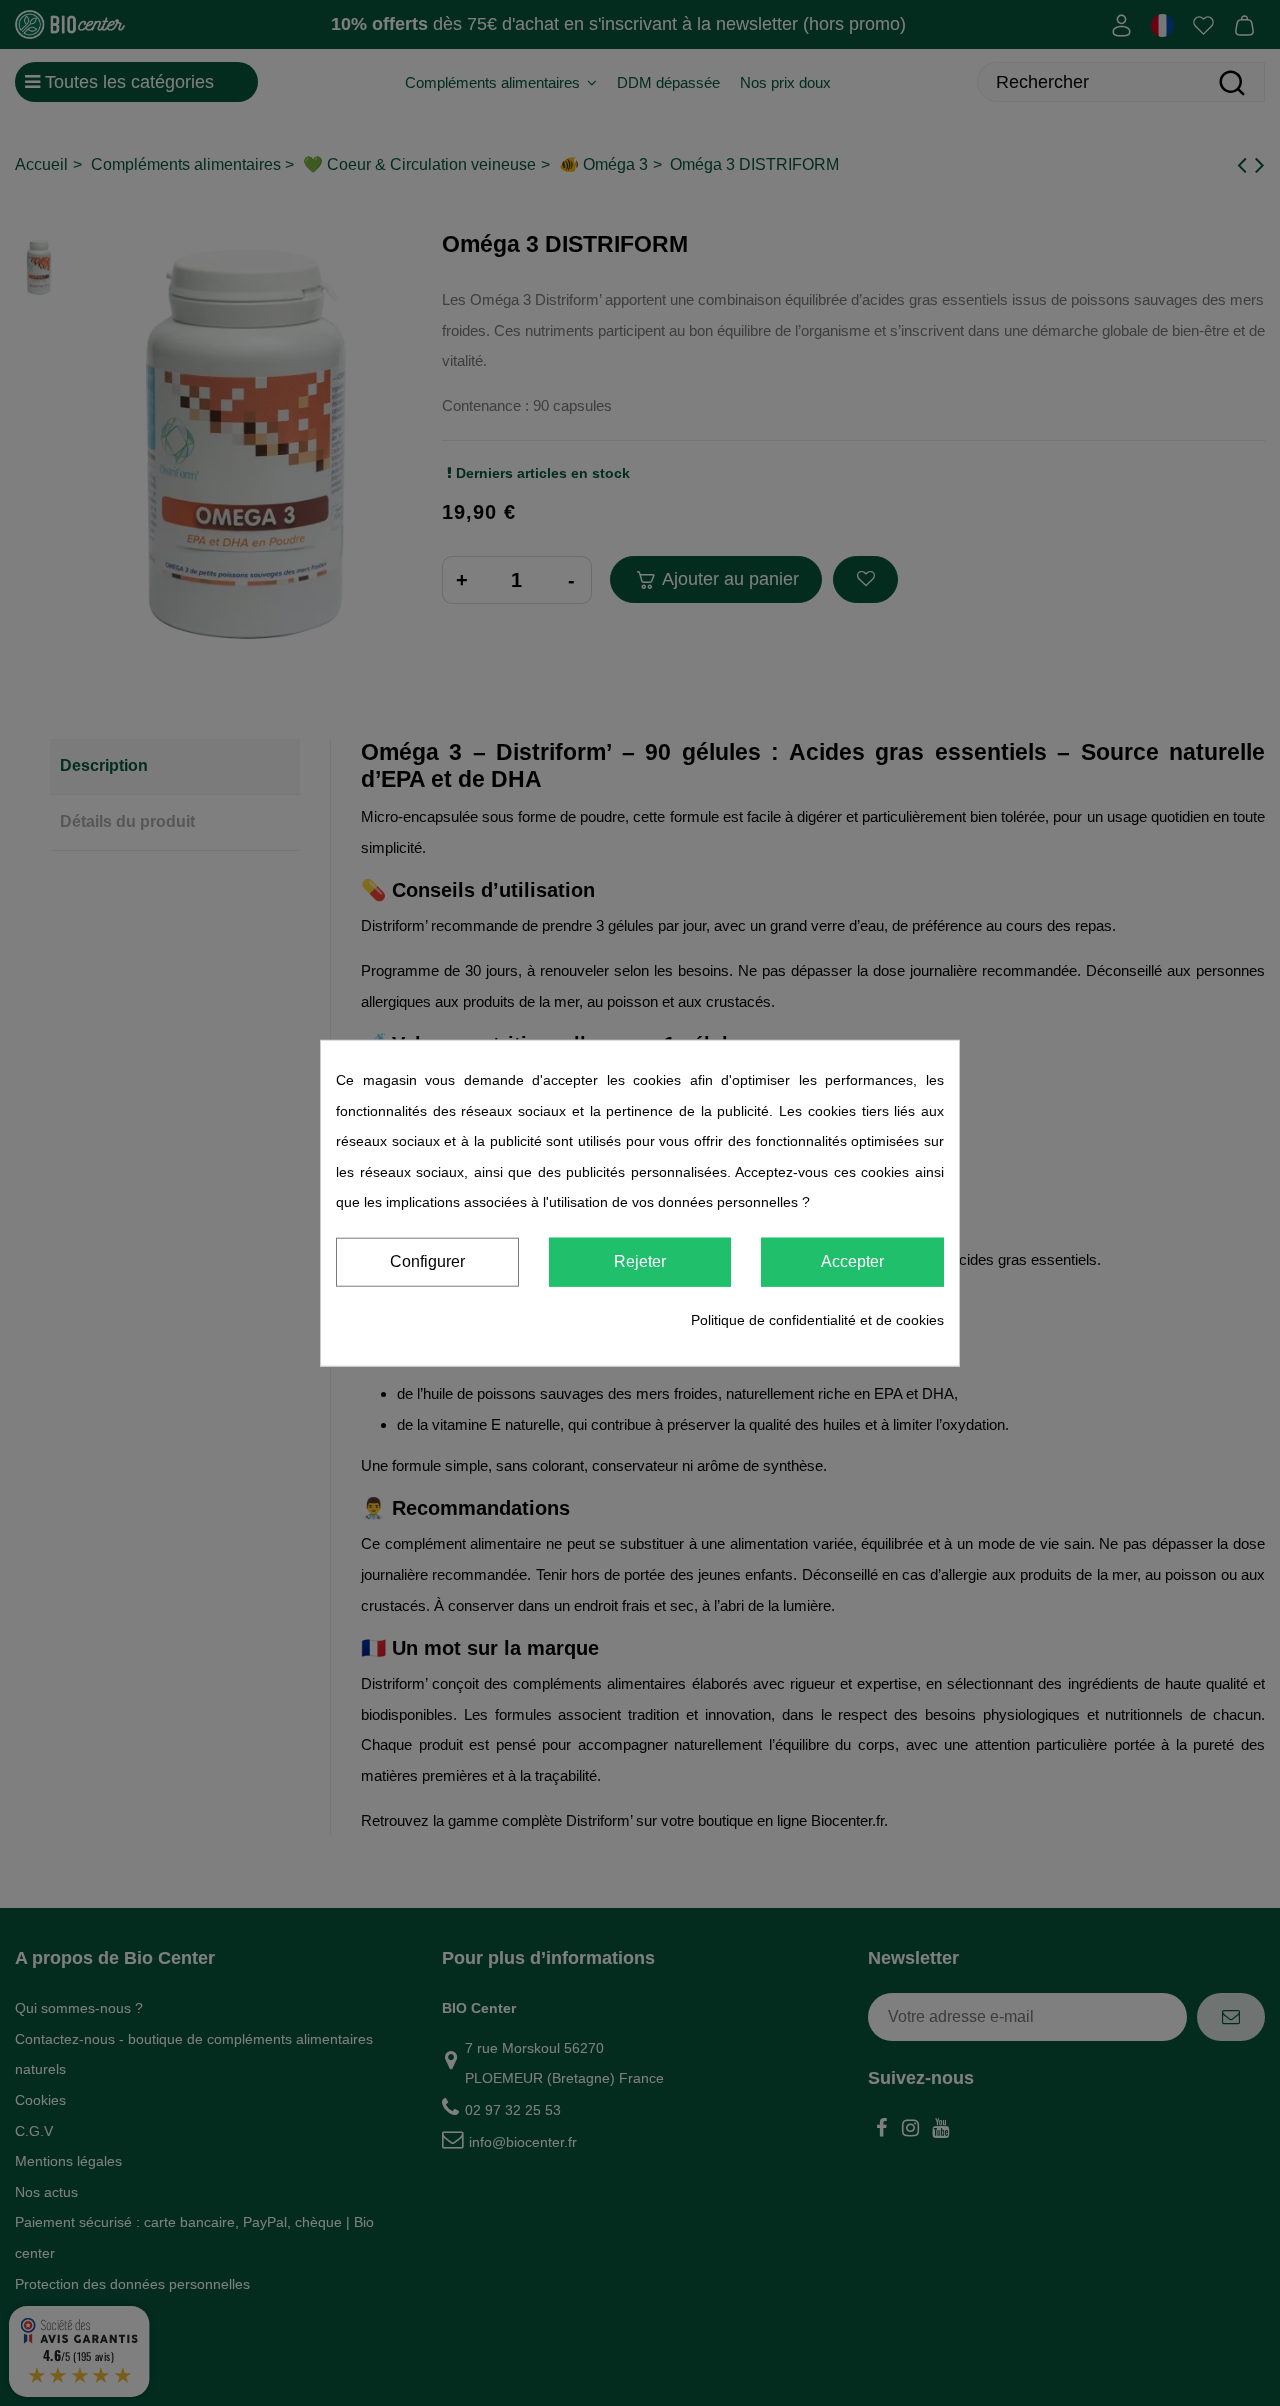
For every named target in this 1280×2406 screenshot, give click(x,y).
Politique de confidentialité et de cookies (817, 1320)
